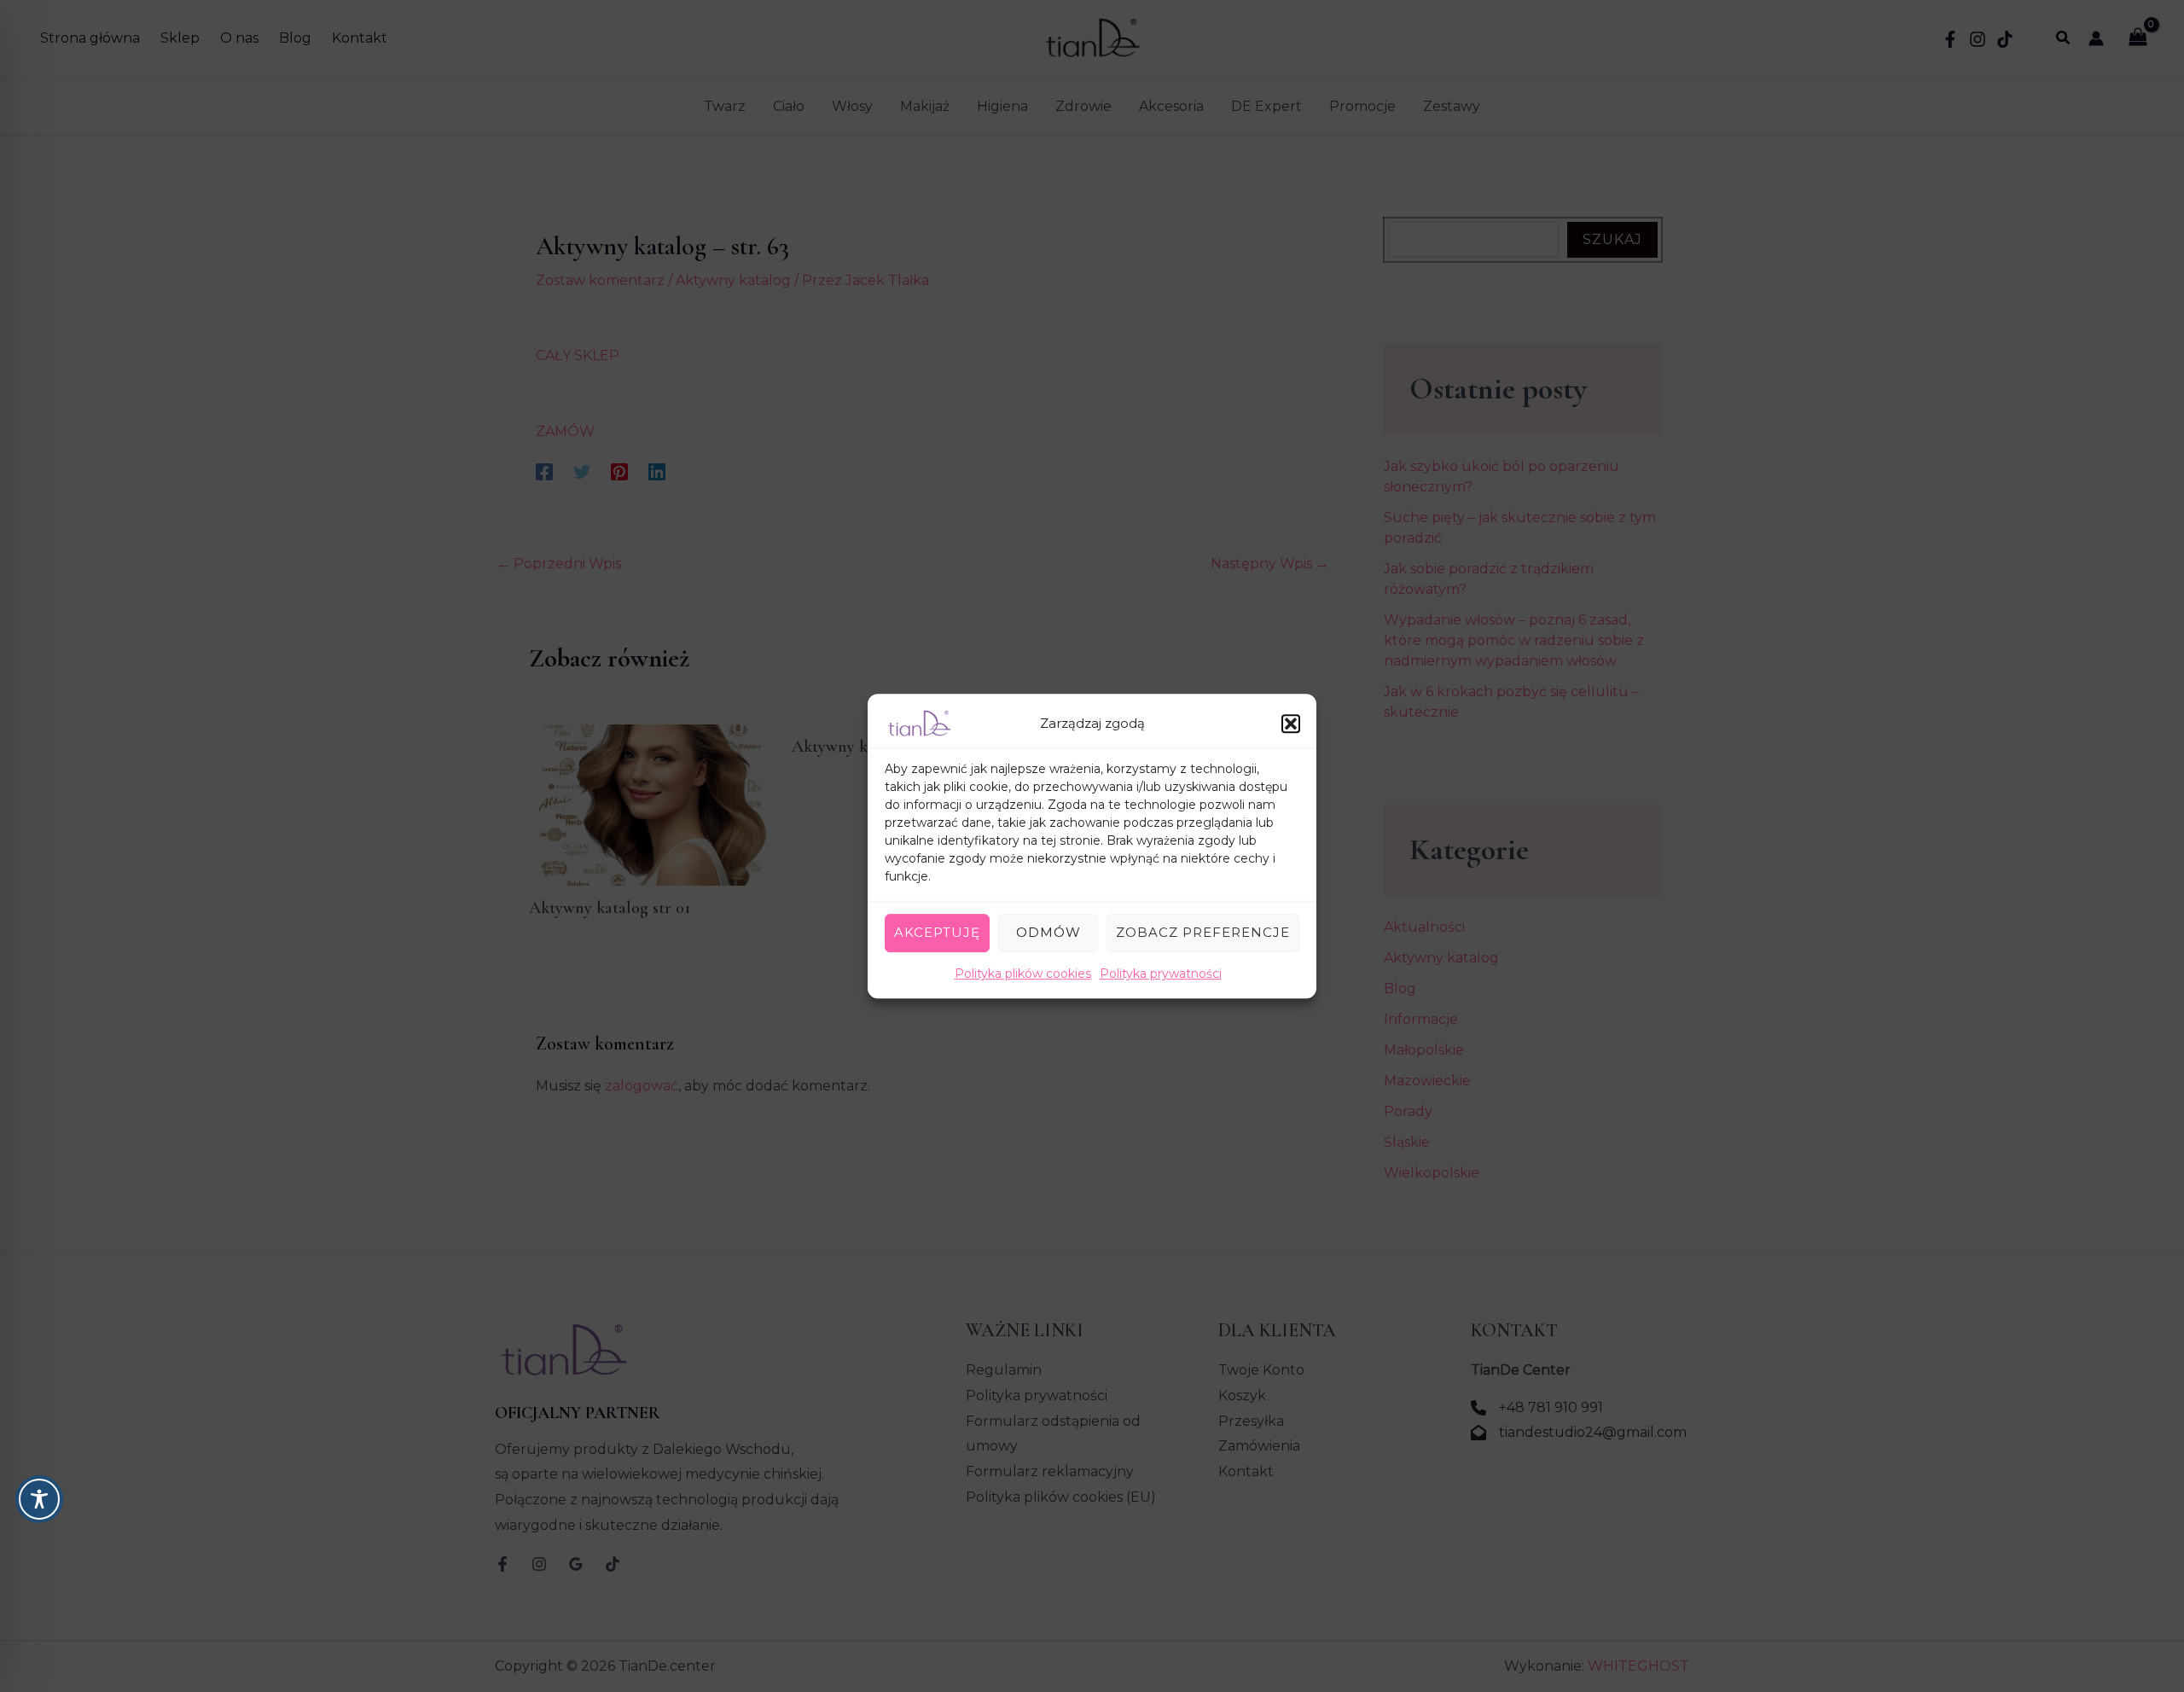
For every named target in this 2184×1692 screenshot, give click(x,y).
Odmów (1048, 932)
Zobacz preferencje (1203, 932)
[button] (1291, 724)
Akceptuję (937, 932)
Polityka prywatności (1161, 974)
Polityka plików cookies (1023, 974)
